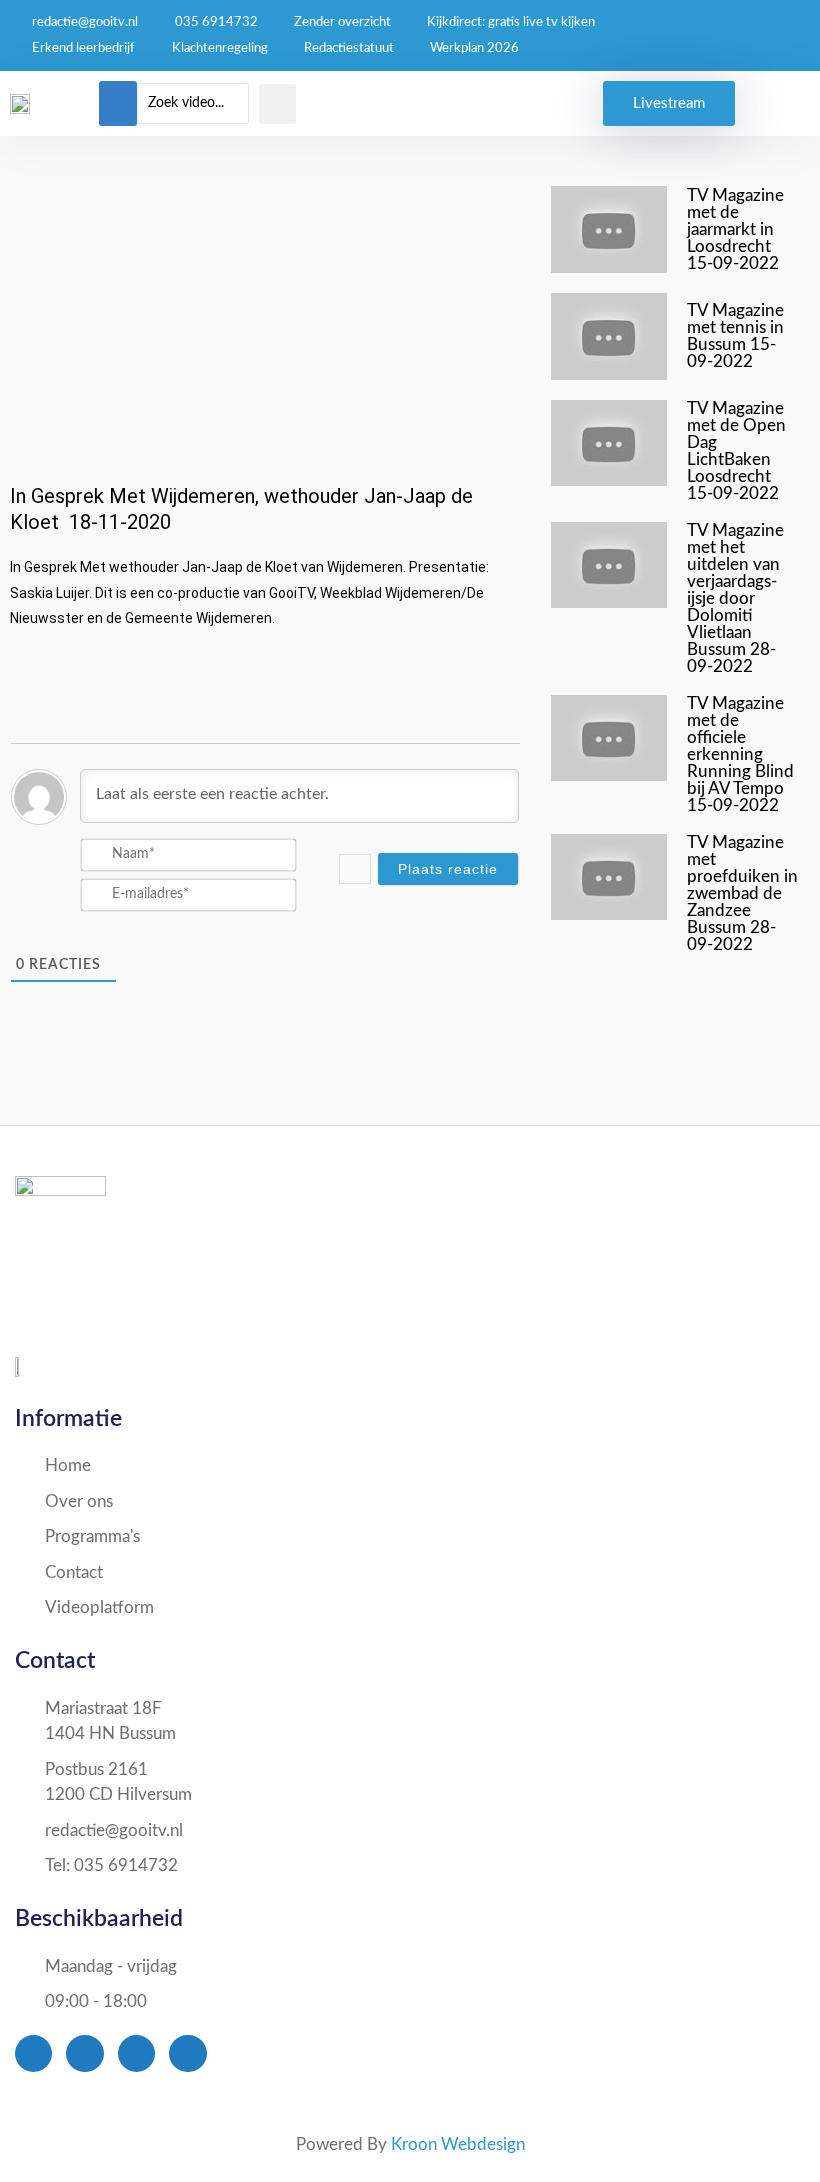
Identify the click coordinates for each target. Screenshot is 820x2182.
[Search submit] (277, 104)
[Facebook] (33, 2053)
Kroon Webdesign (458, 2144)
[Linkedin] (187, 2053)
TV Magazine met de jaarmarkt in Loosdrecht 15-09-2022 (735, 229)
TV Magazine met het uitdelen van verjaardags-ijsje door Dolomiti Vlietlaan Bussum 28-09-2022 (735, 598)
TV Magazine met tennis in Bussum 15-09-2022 (735, 336)
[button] (118, 103)
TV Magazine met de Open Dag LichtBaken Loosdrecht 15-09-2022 (736, 451)
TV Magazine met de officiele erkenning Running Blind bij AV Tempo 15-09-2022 (740, 754)
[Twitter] (84, 2053)
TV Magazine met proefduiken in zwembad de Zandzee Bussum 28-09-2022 (742, 893)
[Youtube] (136, 2053)
